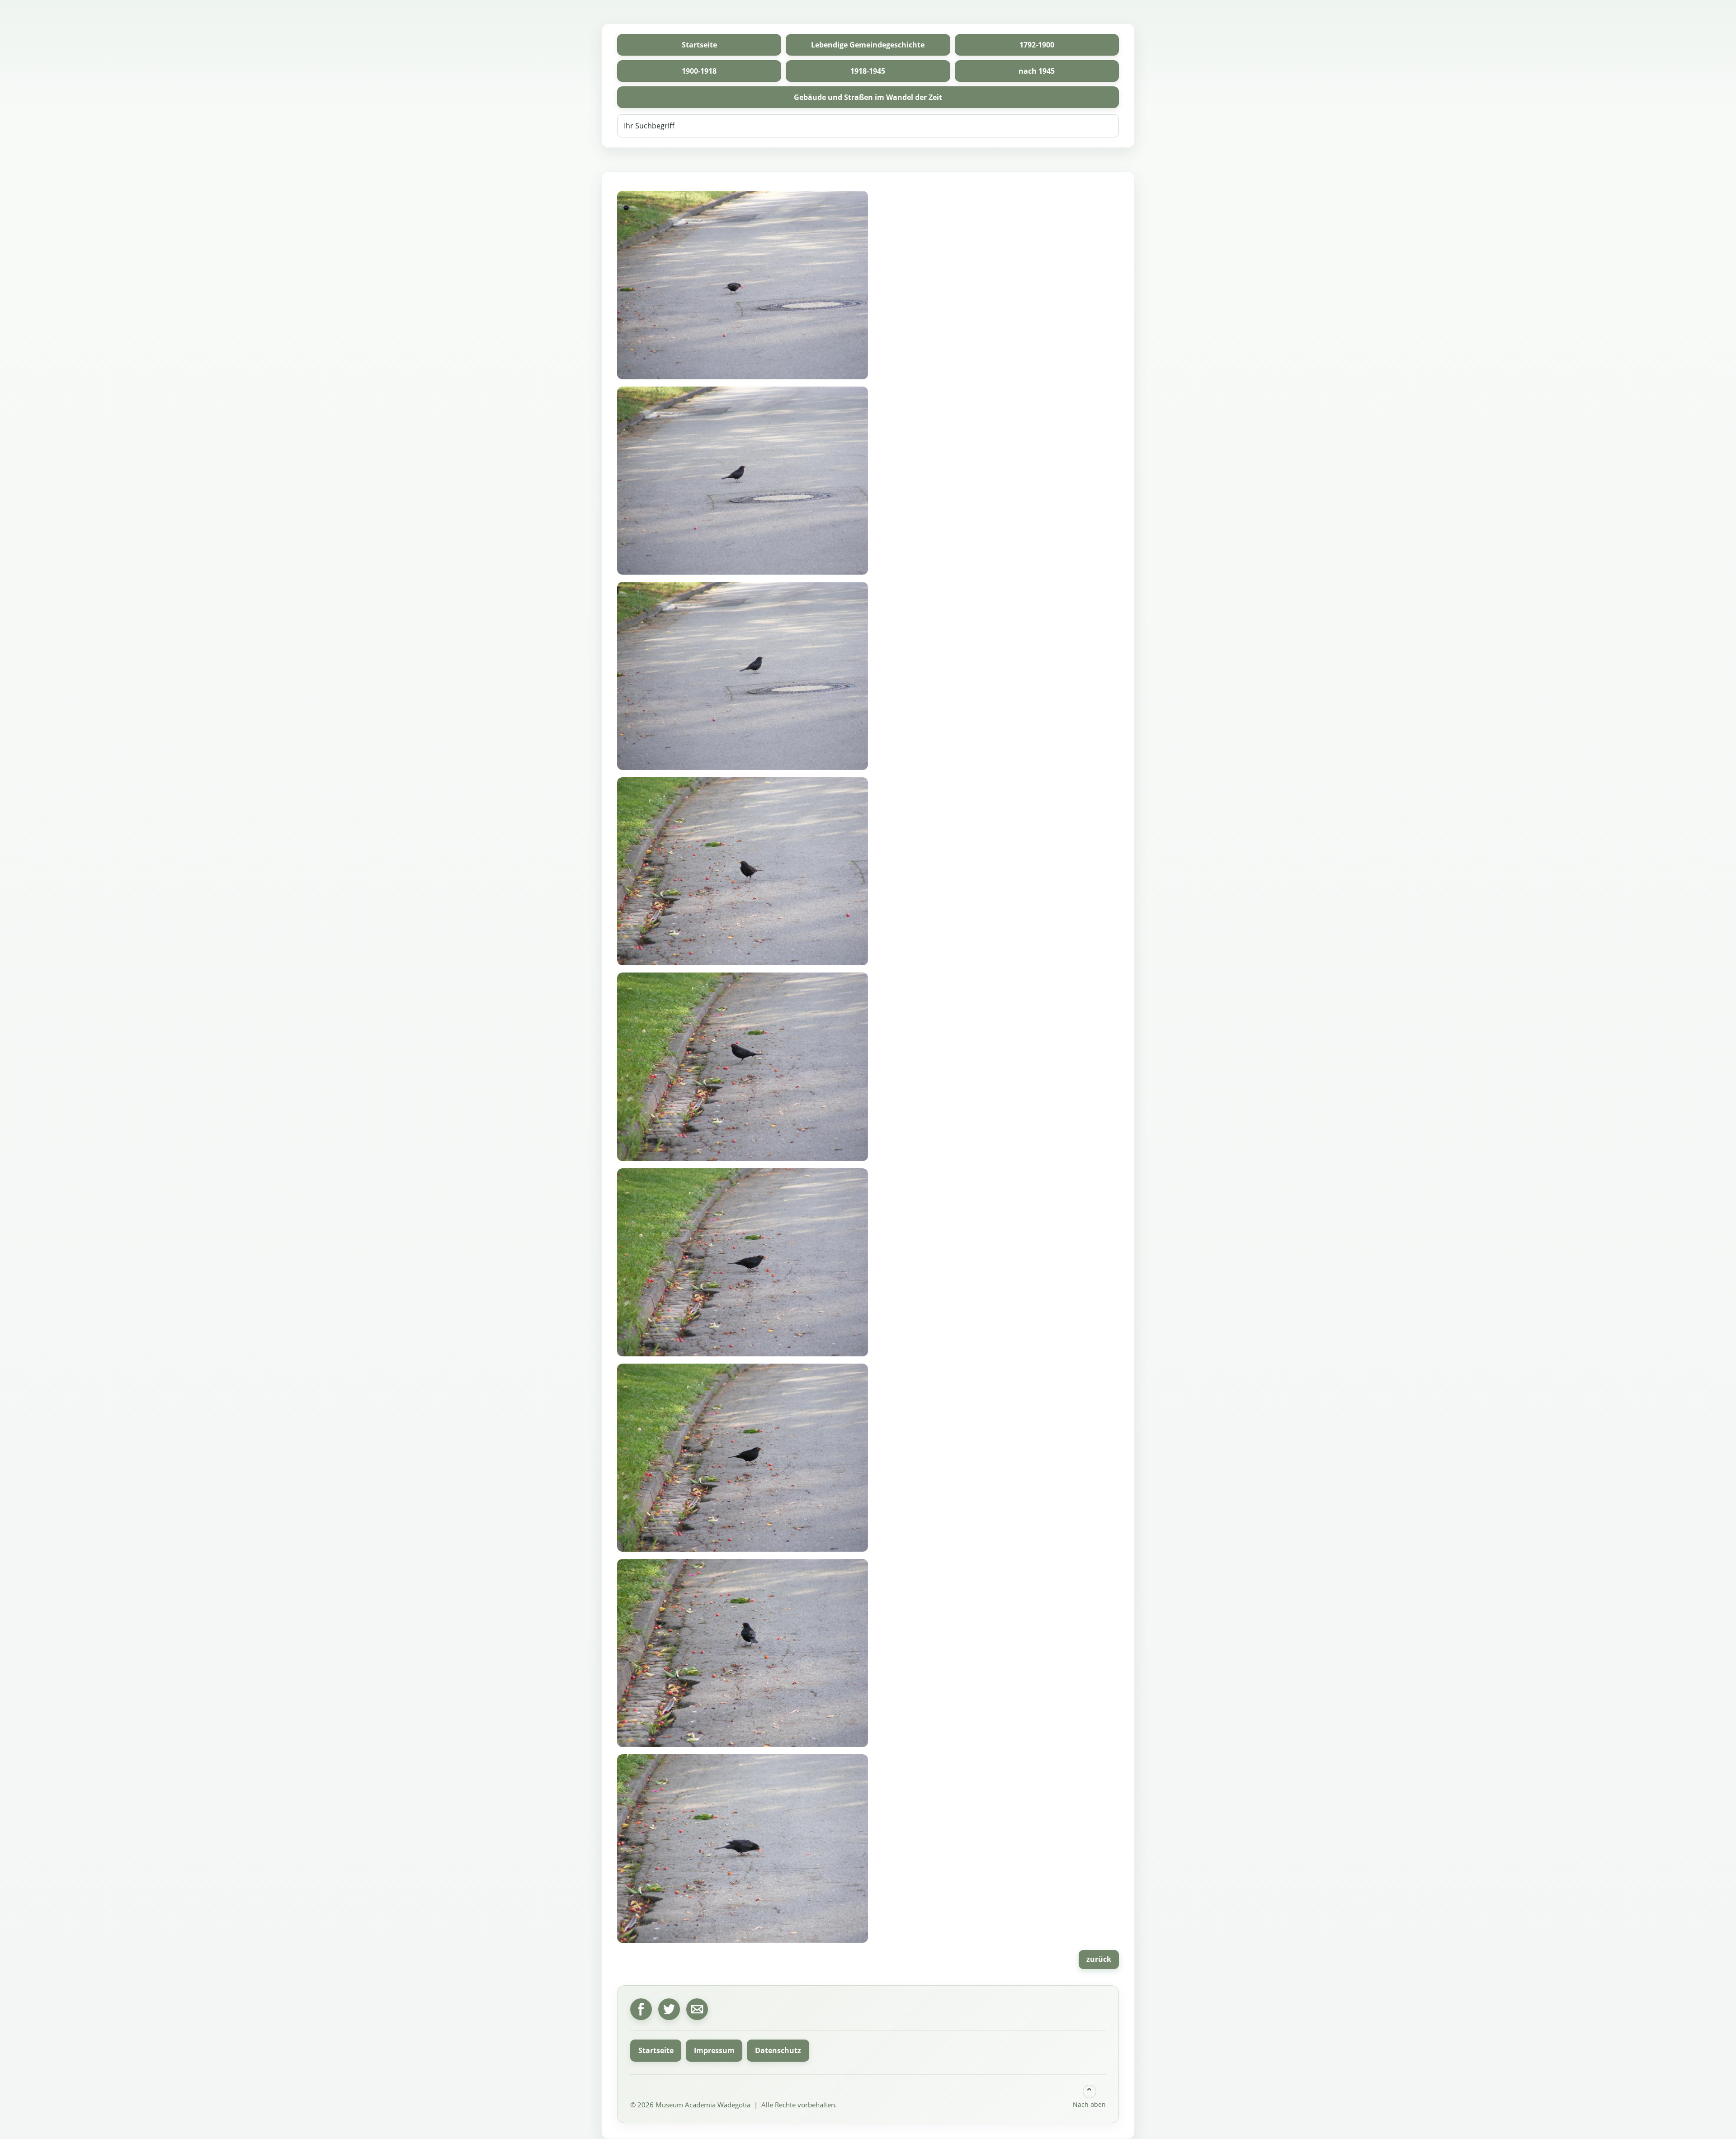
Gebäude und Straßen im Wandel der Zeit (868, 97)
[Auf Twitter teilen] (669, 2009)
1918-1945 (868, 71)
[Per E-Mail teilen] (697, 2009)
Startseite (699, 45)
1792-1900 (1037, 45)
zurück (1099, 1959)
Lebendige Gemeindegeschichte (868, 45)
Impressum (714, 2050)
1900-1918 (699, 71)
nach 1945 (1037, 71)
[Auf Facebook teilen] (641, 2009)
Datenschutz (778, 2050)
